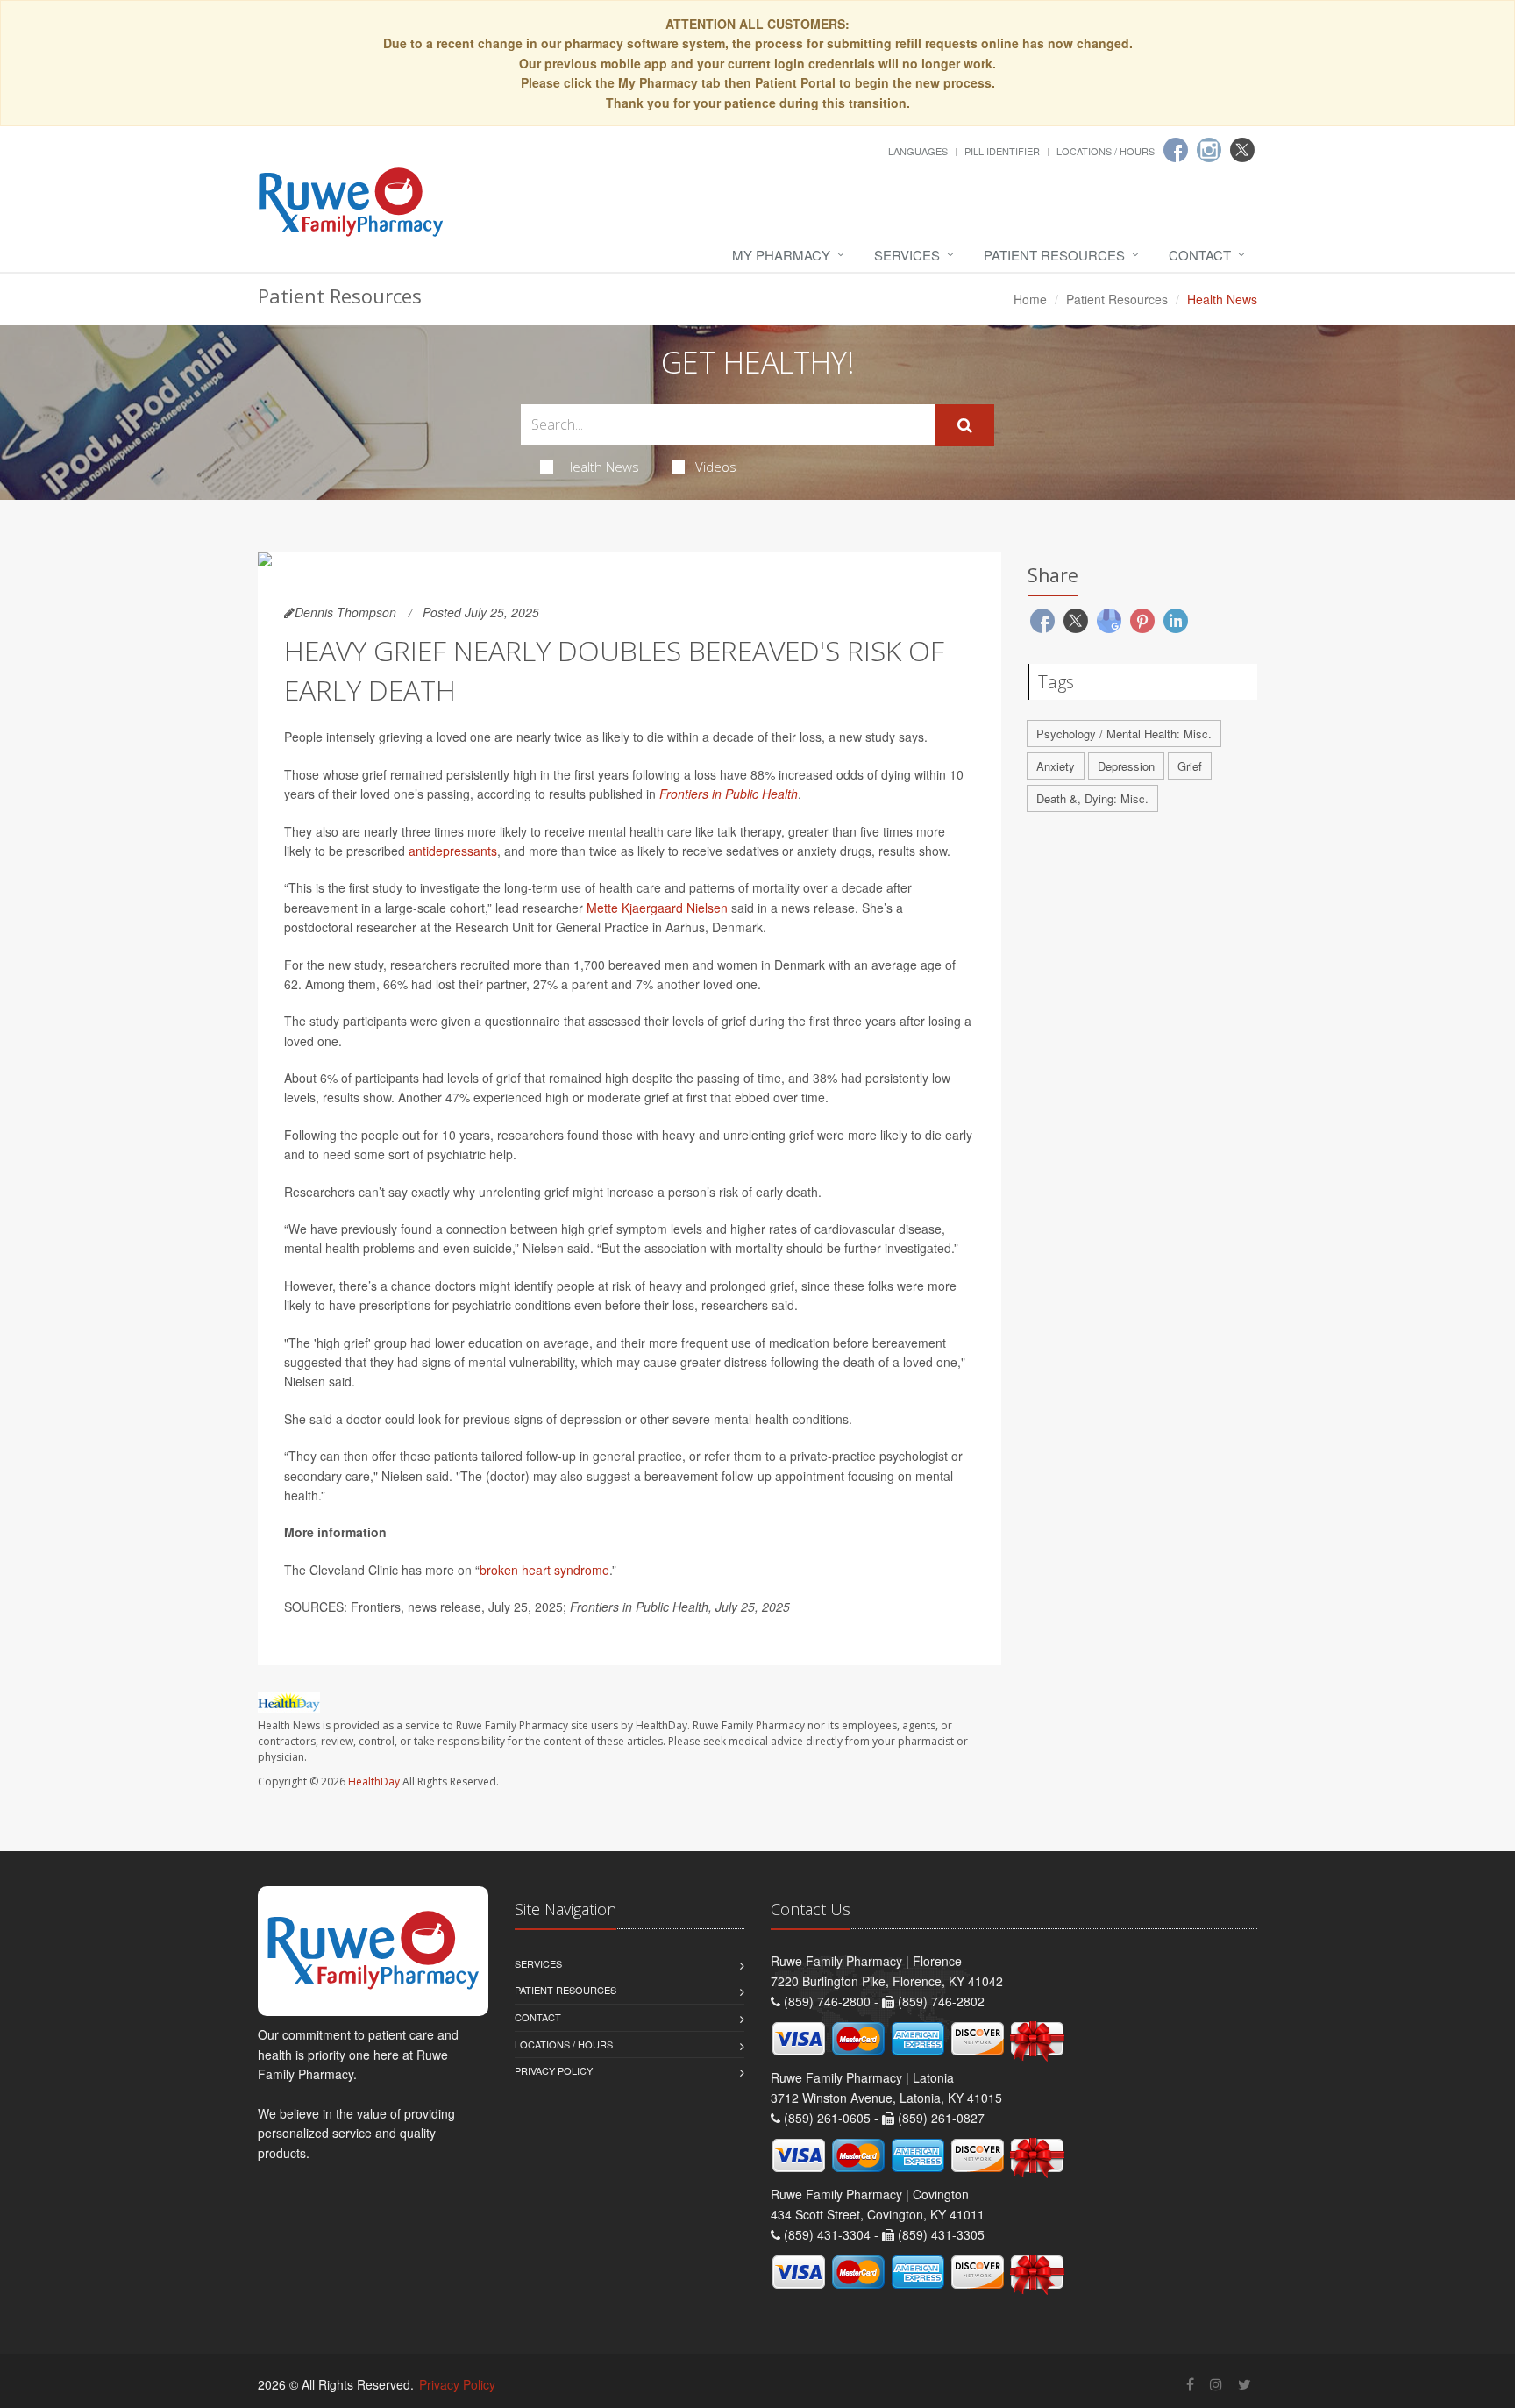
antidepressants (453, 851)
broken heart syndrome (544, 1570)
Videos (716, 467)
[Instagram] (1209, 150)
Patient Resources (1054, 255)
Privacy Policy (554, 2070)
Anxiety (1056, 766)
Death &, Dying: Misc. (1092, 798)
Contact (1200, 255)
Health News (601, 467)
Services (907, 255)
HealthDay (374, 1781)
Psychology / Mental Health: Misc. (1124, 734)
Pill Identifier (1002, 151)
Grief (1190, 766)
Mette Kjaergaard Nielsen (657, 908)
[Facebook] (1176, 150)
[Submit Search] (965, 425)
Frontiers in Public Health (729, 794)
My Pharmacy (781, 255)
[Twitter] (1242, 150)
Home (1030, 299)
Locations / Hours (1106, 151)
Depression (1126, 766)
